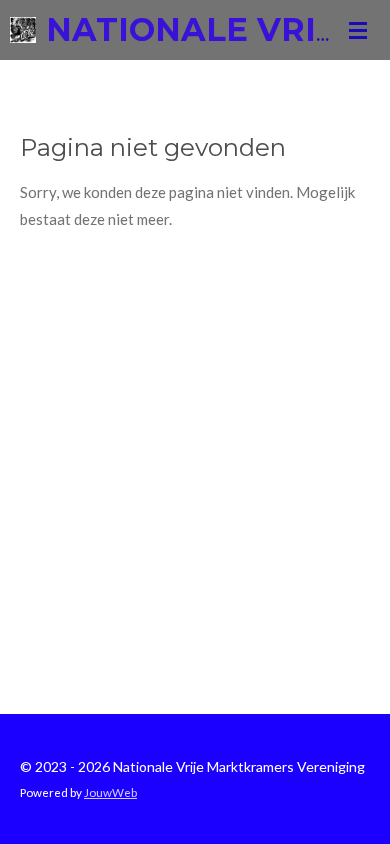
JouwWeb (110, 792)
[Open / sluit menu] (358, 30)
